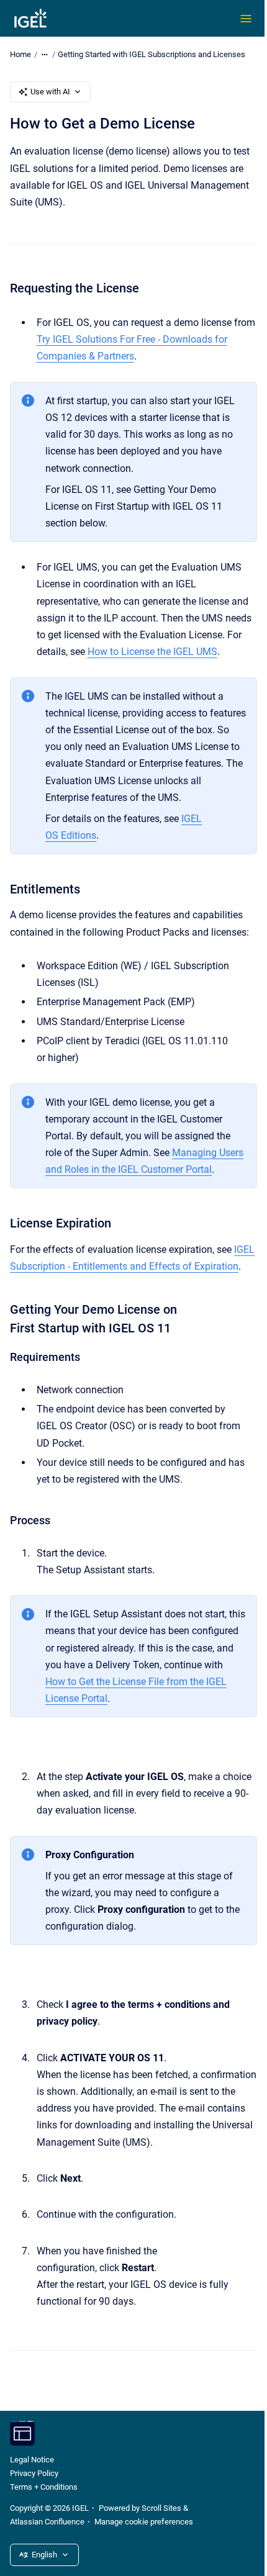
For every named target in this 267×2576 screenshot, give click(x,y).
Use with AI (50, 92)
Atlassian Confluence (47, 2522)
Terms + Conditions (44, 2487)
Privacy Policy (34, 2473)
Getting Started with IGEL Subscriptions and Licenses (152, 54)
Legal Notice (32, 2460)
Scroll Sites (161, 2508)
